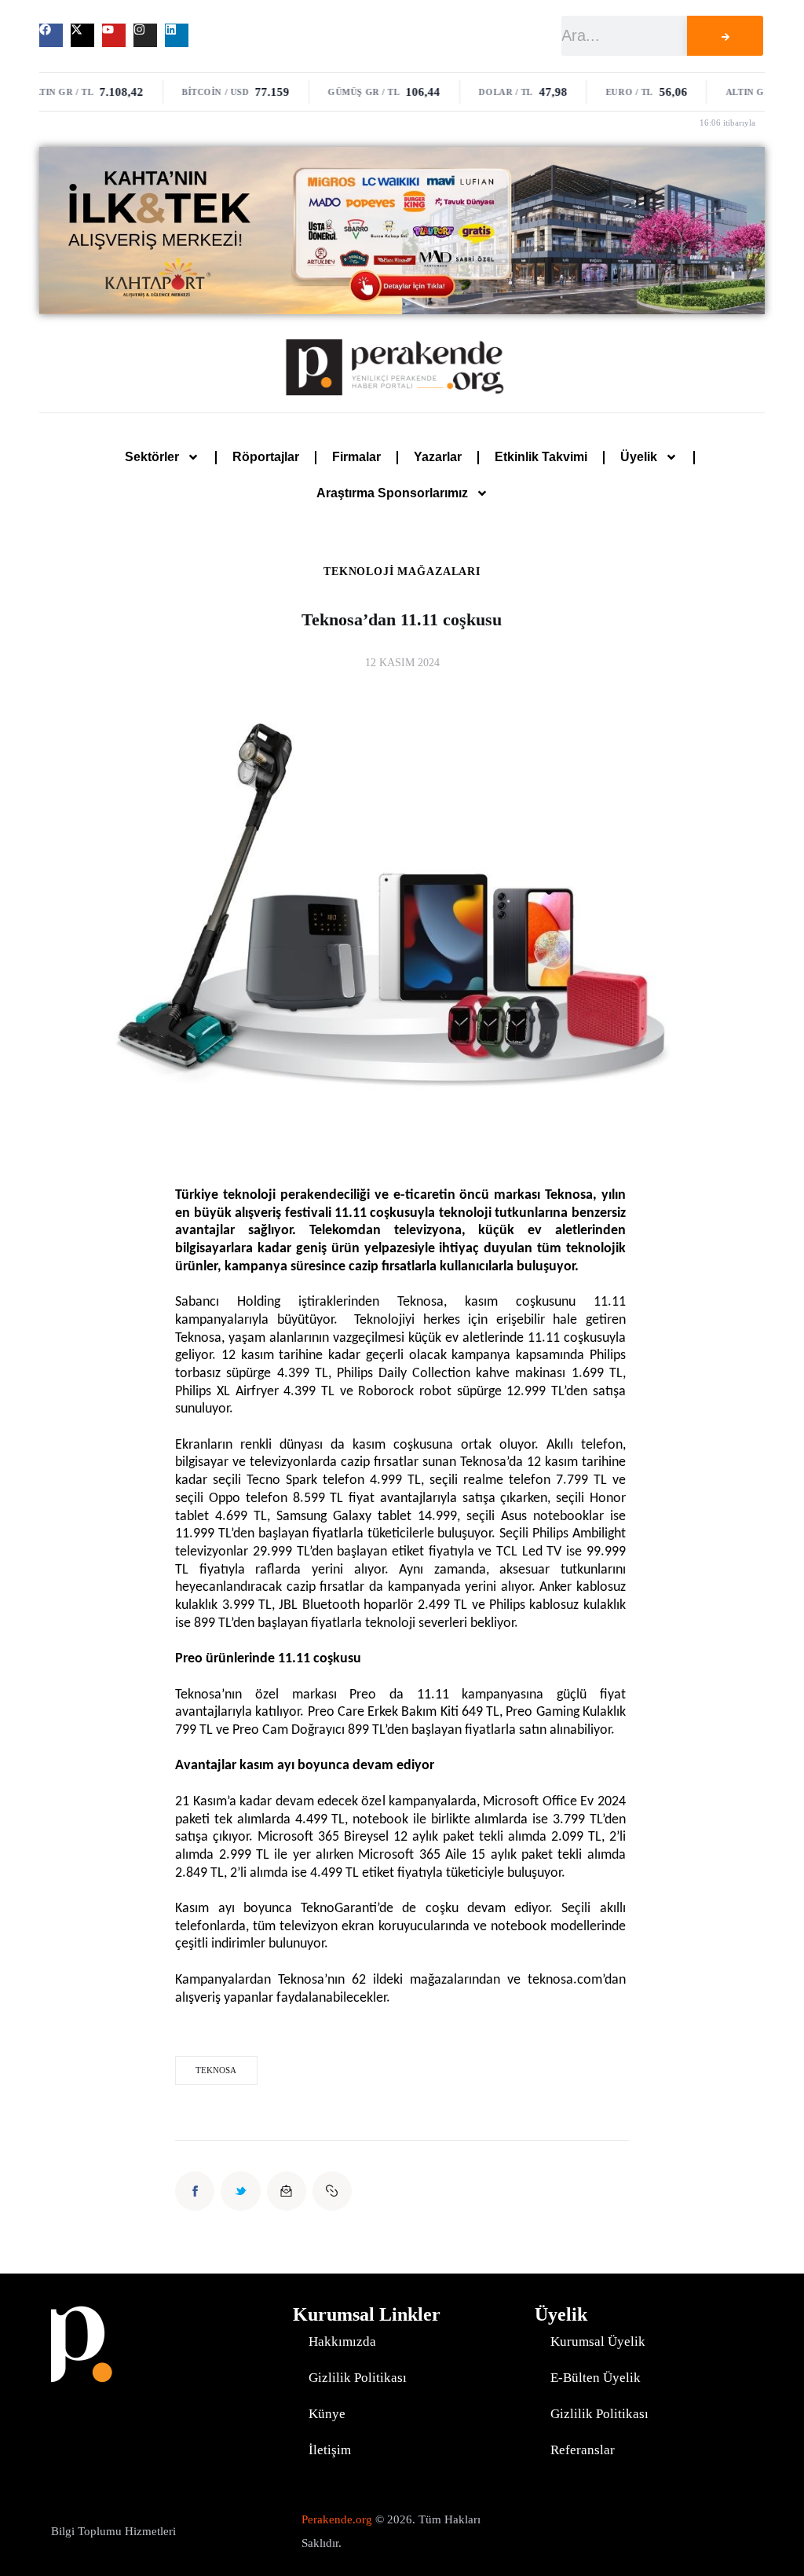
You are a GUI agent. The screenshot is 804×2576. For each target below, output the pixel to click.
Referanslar (583, 2450)
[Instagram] (145, 35)
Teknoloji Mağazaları (402, 572)
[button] (332, 2191)
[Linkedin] (177, 35)
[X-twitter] (82, 35)
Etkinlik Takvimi (541, 457)
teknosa (216, 2070)
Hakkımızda (342, 2341)
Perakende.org (337, 2519)
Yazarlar (438, 457)
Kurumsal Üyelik (598, 2341)
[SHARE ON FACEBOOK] (195, 2191)
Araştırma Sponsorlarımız (392, 493)
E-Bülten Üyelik (596, 2378)
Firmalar (356, 457)
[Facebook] (51, 35)
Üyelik (639, 457)
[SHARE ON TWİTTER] (240, 2191)
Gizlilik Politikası (358, 2378)
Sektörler (152, 457)
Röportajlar (266, 457)
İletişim (330, 2450)
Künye (327, 2414)
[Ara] (725, 36)
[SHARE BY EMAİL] (287, 2191)
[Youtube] (114, 35)
